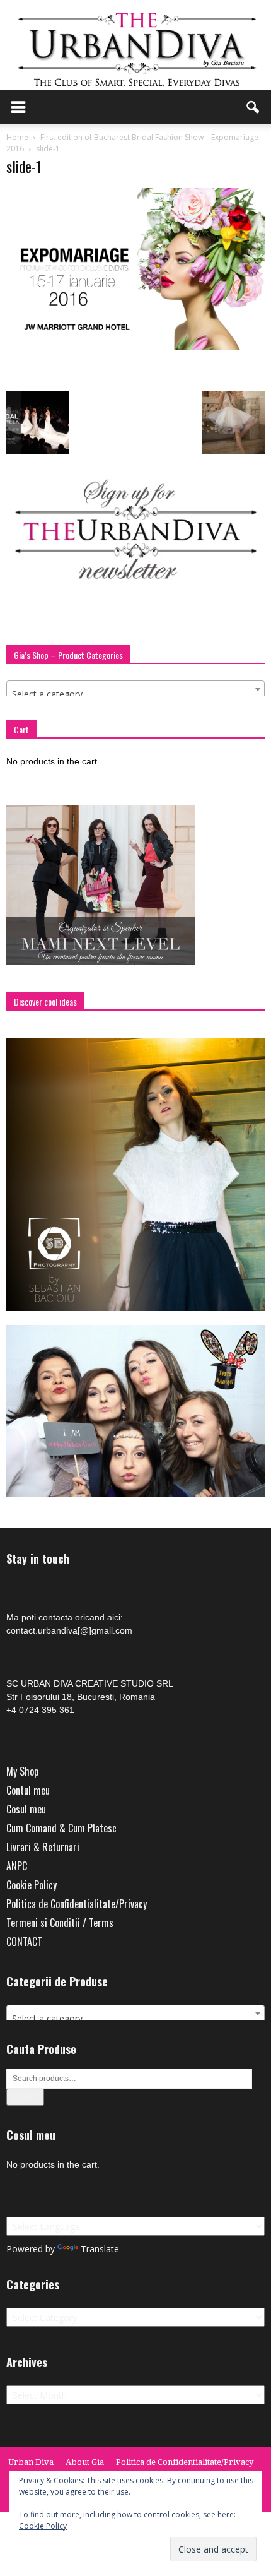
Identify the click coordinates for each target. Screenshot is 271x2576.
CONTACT (24, 1942)
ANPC (17, 1866)
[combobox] (135, 689)
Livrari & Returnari (43, 1847)
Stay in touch (38, 1559)
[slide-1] (135, 347)
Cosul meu (26, 1809)
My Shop (22, 1771)
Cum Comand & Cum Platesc (61, 1828)
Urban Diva (31, 2462)
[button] (253, 107)
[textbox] (135, 694)
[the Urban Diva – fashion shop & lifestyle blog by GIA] (135, 45)
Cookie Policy (32, 1885)
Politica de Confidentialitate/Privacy (77, 1904)
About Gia (85, 2462)
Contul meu (28, 1790)
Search (25, 2097)
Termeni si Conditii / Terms (60, 1923)
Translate (100, 2249)
